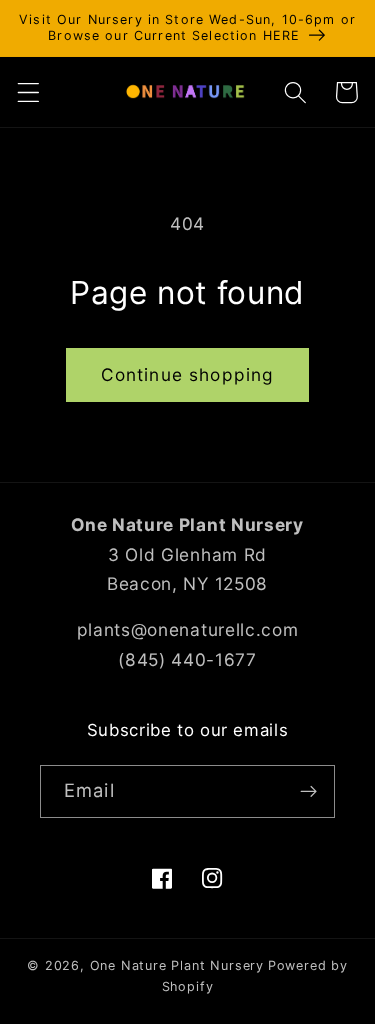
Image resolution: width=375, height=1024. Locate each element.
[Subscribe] (308, 792)
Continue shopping (188, 374)
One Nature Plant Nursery (177, 965)
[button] (28, 92)
